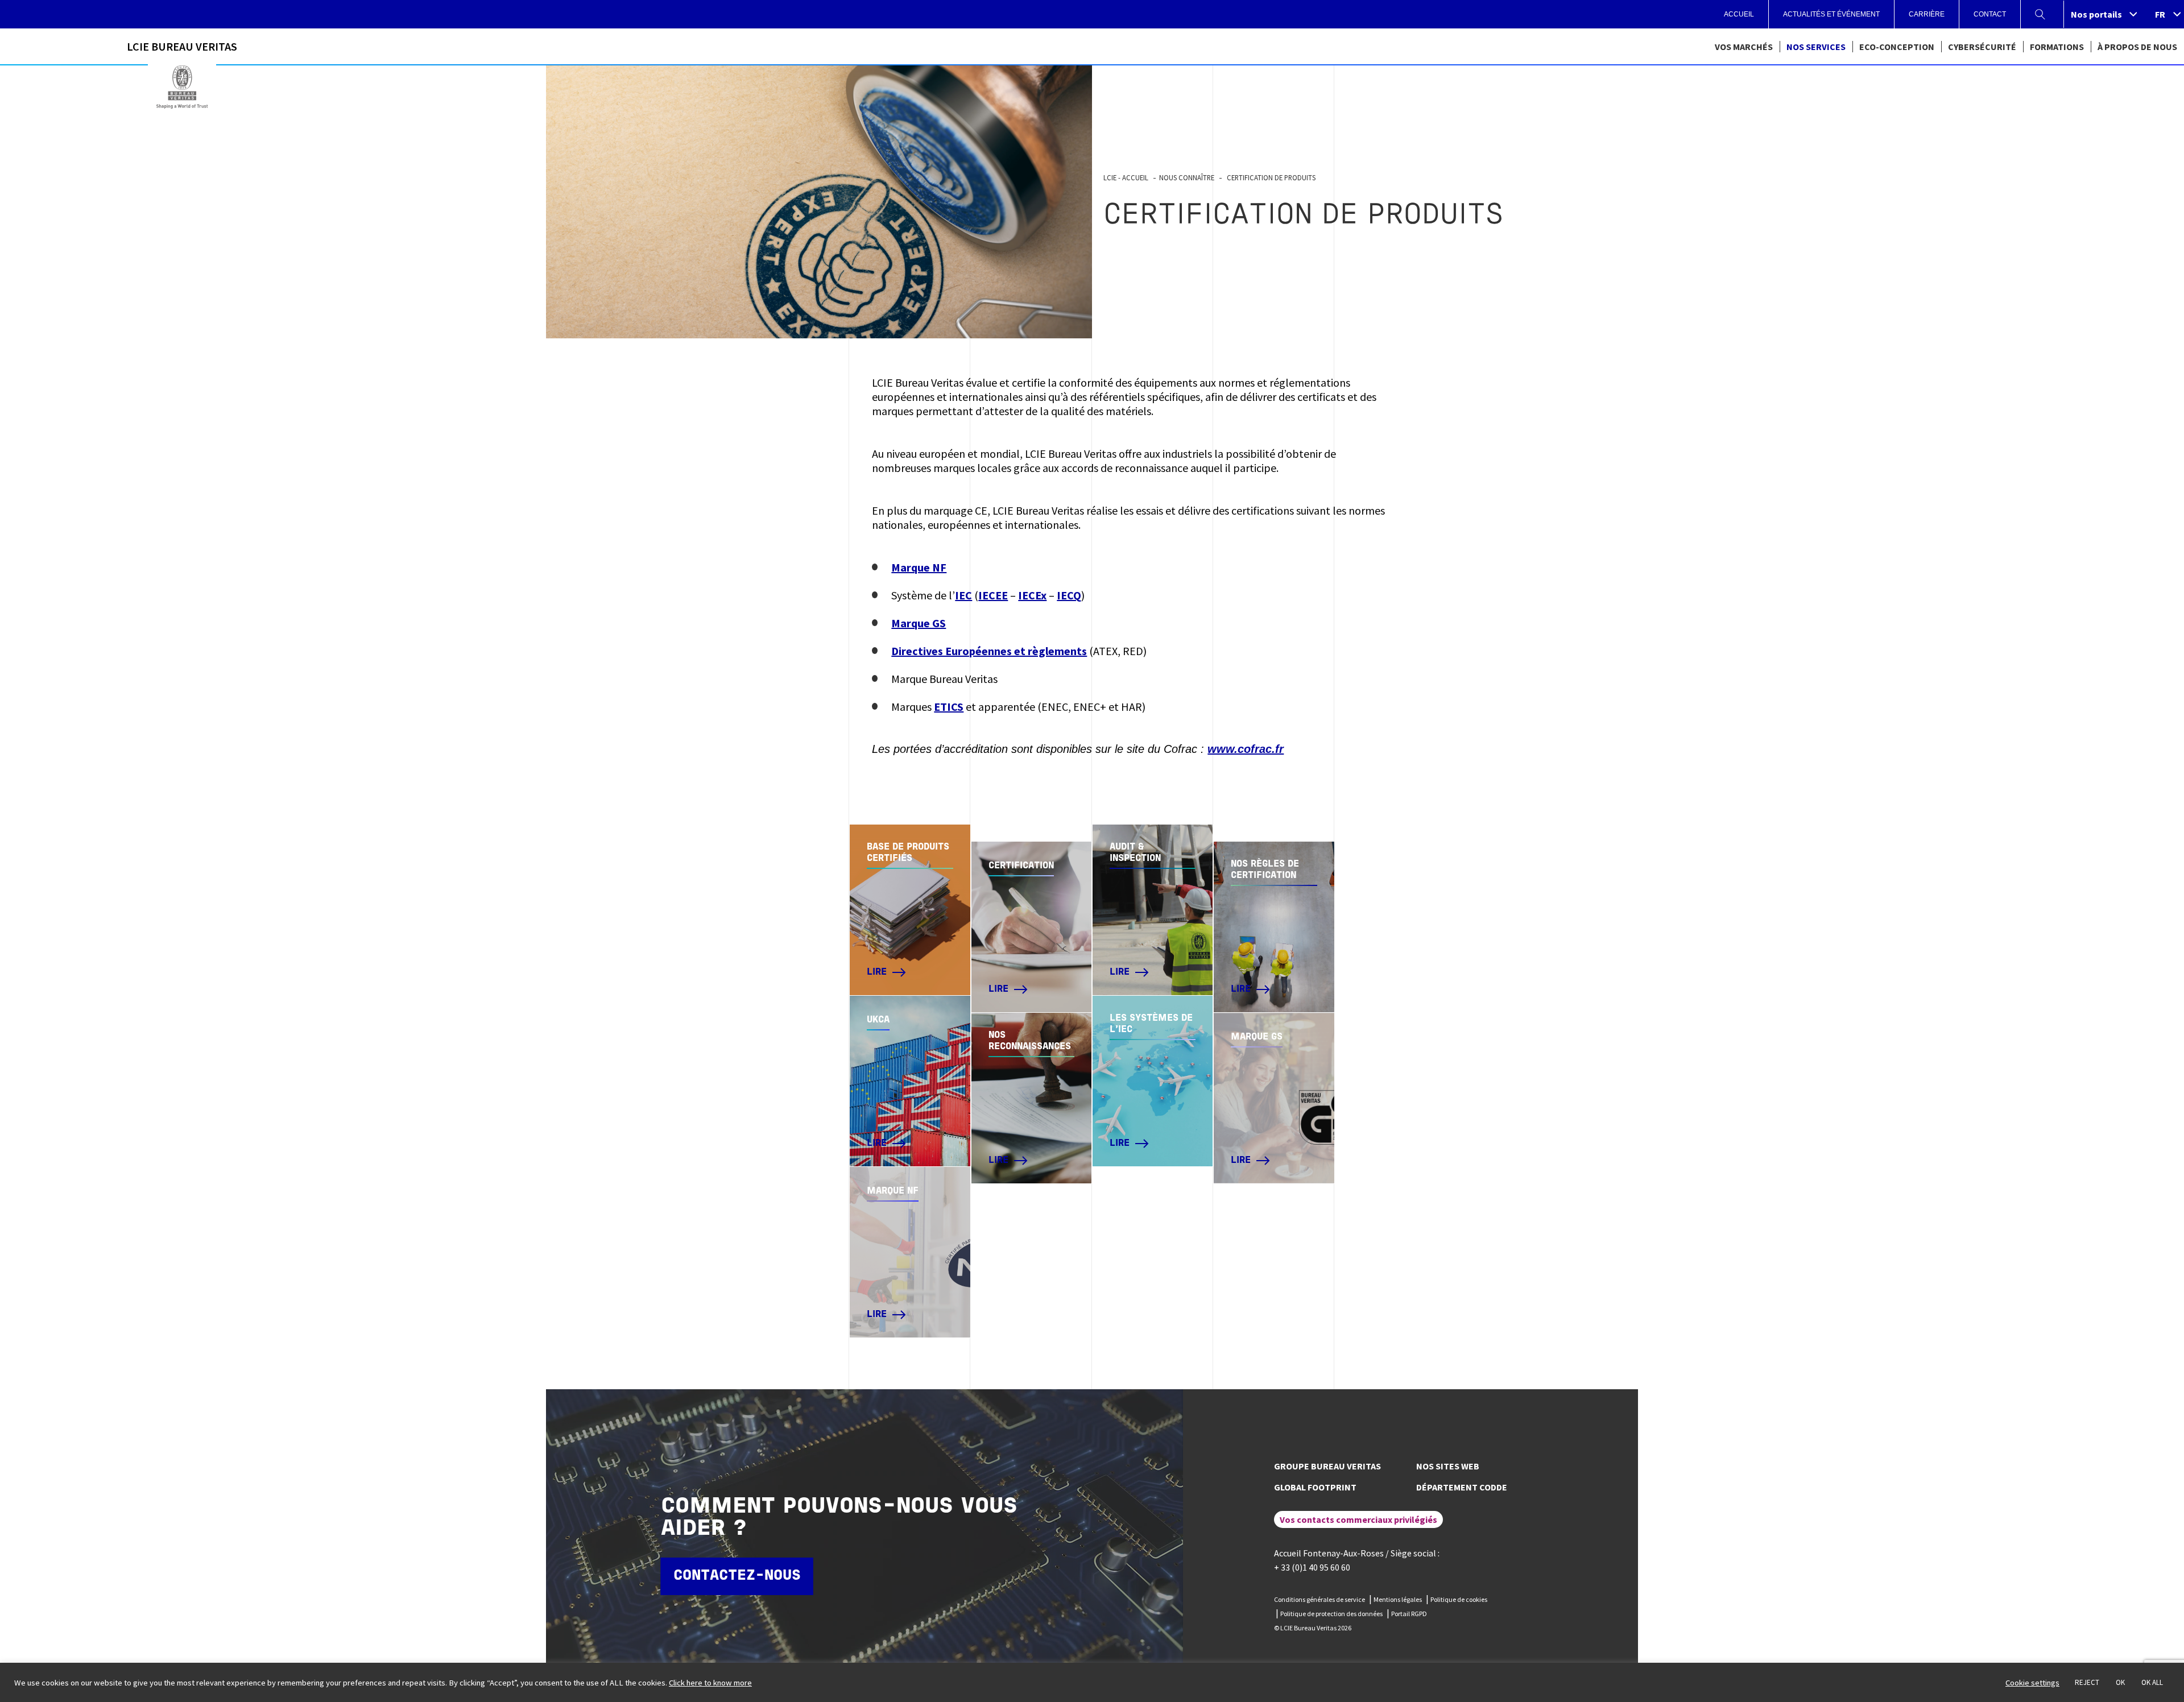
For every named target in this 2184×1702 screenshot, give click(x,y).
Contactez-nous (737, 1576)
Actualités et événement (1831, 14)
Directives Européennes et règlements (989, 651)
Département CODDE (1462, 1487)
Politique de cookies (1459, 1599)
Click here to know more (710, 1683)
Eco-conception (1897, 47)
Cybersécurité (1982, 47)
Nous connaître (1187, 177)
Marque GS (919, 623)
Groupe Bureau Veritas (1327, 1466)
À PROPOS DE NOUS (2137, 47)
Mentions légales (1398, 1599)
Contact (1990, 14)
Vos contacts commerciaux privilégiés (1358, 1519)
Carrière (1927, 14)
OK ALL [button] (2152, 1682)
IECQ (1069, 595)
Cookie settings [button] (2032, 1683)
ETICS (949, 707)
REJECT (2087, 1682)
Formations (2057, 47)
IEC (963, 595)
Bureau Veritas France (182, 87)
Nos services (1816, 47)
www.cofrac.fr (1246, 749)
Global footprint (1315, 1487)
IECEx (1032, 595)
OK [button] (2120, 1682)
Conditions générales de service (1319, 1599)
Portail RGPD (1409, 1614)
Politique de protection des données (1331, 1614)
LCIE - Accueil (1126, 177)
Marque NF (919, 567)
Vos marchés (1744, 47)
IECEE (993, 595)
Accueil (1739, 14)
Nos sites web (1448, 1466)
